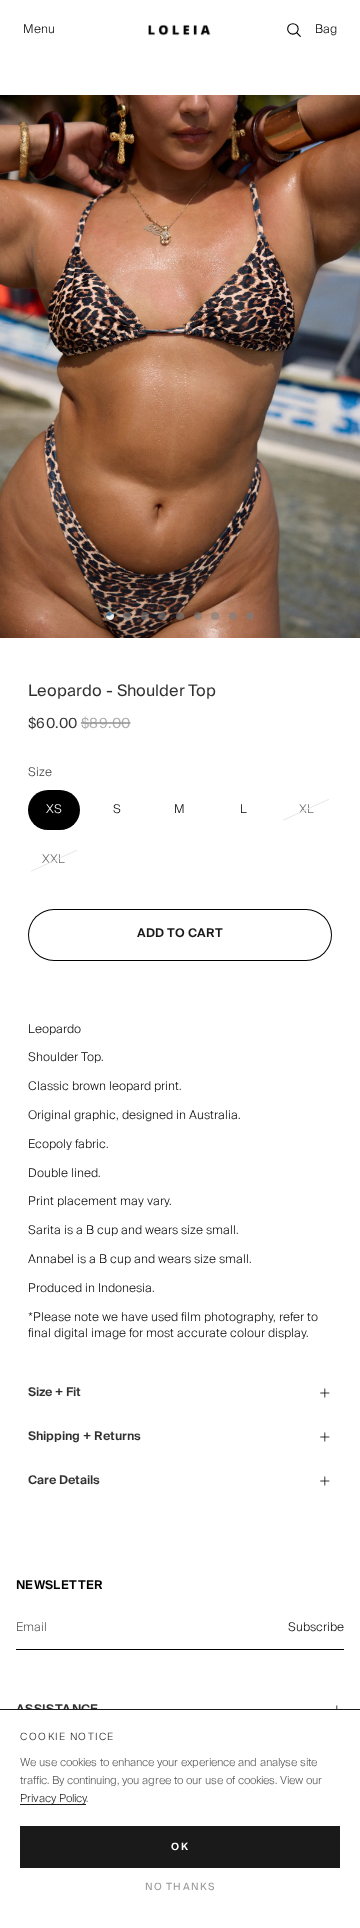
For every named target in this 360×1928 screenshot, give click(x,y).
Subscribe (316, 1627)
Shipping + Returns (84, 1436)
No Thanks (180, 1887)
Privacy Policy (53, 1798)
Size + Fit (54, 1392)
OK (180, 1847)
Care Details (64, 1480)
